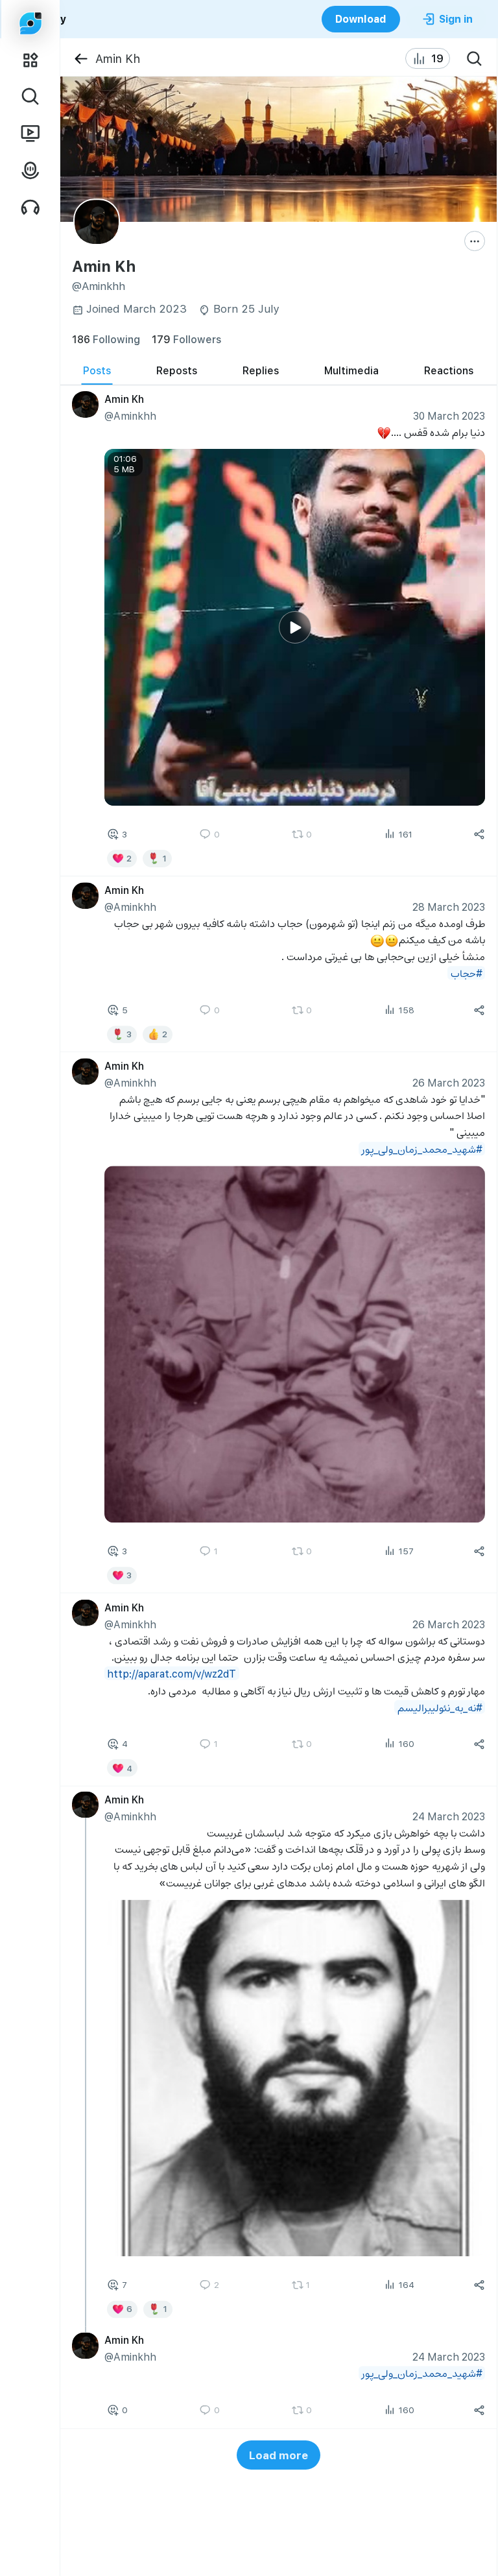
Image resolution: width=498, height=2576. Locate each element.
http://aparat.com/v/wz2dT (172, 1673)
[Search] (475, 58)
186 (106, 339)
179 (186, 339)
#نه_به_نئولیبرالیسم (439, 1707)
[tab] (97, 370)
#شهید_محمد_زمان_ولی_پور (421, 1149)
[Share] (479, 834)
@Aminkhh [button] (130, 415)
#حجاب (466, 973)
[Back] (81, 59)
